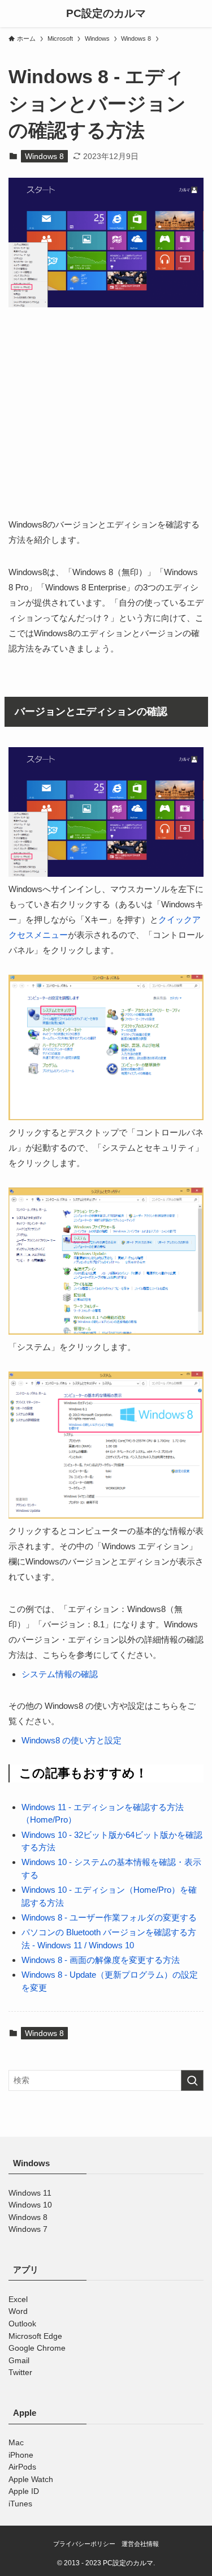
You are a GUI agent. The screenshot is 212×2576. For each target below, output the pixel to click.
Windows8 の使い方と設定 (72, 1740)
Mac (16, 2443)
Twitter (20, 2373)
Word (18, 2312)
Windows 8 (44, 156)
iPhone (21, 2455)
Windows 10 (30, 2205)
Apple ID (24, 2492)
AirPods (22, 2467)
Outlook (22, 2324)
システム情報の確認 (60, 1674)
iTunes (20, 2504)
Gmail (19, 2361)
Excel (18, 2299)
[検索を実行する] (192, 2080)
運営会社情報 (140, 2544)
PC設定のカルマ (106, 14)
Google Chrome (37, 2348)
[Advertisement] (106, 421)
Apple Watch (31, 2479)
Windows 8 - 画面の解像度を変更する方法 (101, 1960)
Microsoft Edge (35, 2336)
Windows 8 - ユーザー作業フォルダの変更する (109, 1917)
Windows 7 (28, 2229)
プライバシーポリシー (84, 2544)
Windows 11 (30, 2193)
